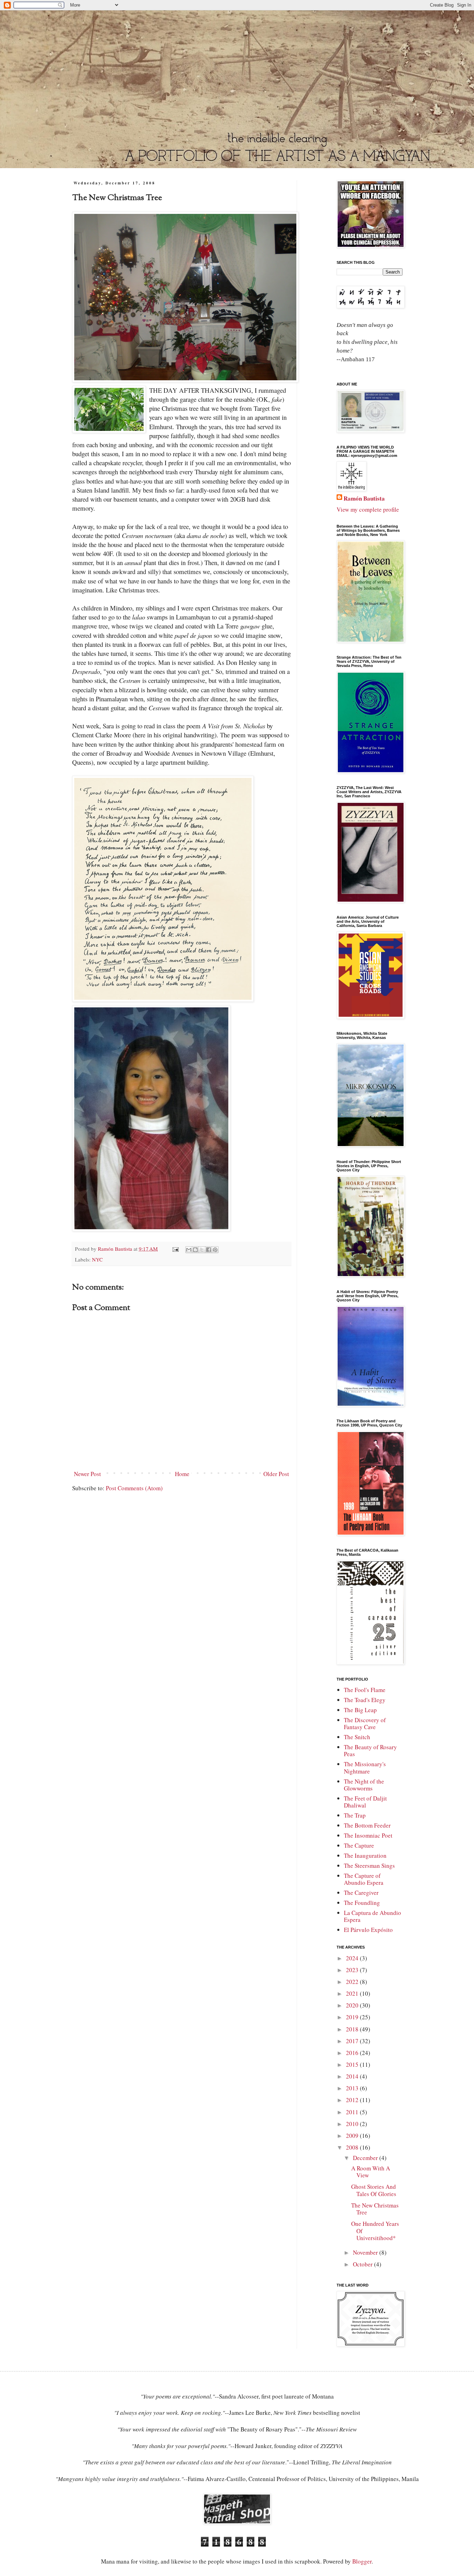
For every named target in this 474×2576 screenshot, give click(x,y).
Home (182, 1474)
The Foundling (362, 1903)
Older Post (276, 1474)
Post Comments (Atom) (134, 1488)
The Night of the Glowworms (364, 1785)
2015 (353, 2065)
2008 (353, 2147)
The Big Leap (360, 1710)
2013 (353, 2088)
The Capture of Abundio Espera (364, 1879)
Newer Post (87, 1474)
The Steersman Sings (369, 1866)
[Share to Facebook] (209, 1250)
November (366, 2252)
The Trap (355, 1815)
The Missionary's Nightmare (365, 1767)
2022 (353, 1982)
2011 (353, 2112)
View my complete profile (368, 509)
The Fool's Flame (365, 1690)
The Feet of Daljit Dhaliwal (365, 1802)
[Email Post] (175, 1249)
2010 (353, 2124)
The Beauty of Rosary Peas (370, 1750)
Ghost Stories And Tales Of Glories (374, 2190)
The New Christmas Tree (375, 2209)
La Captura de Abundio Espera (373, 1916)
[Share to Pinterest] (215, 1250)
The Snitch (357, 1737)
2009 (353, 2136)
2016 (353, 2053)
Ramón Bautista (364, 498)
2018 (353, 2029)
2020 (353, 2005)
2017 (353, 2041)
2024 (353, 1958)
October (363, 2264)
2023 (353, 1970)
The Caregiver (361, 1893)
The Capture (359, 1845)
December (366, 2158)
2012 (353, 2100)
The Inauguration (365, 1855)
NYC (97, 1259)
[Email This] (189, 1250)
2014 (353, 2076)
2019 (353, 2017)
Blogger (362, 2561)
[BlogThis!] (195, 1250)
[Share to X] (202, 1250)
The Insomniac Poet (368, 1835)
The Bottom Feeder (367, 1825)
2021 (353, 1993)
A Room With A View (371, 2172)
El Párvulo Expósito (368, 1930)
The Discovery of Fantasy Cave (365, 1723)
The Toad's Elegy (365, 1700)
